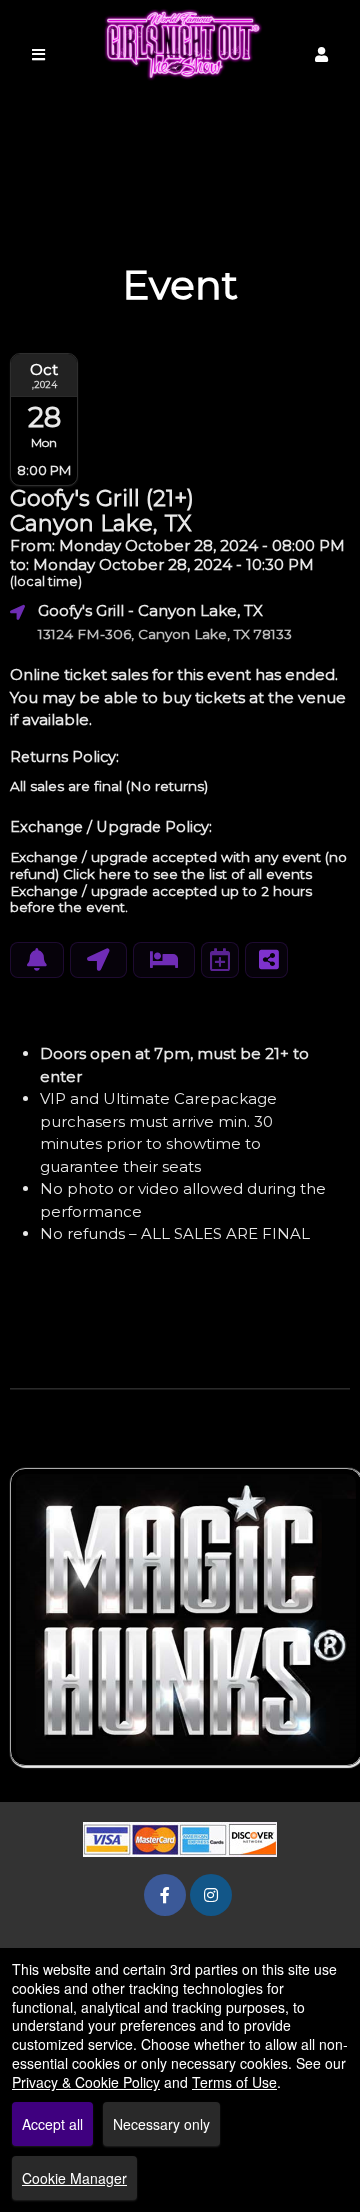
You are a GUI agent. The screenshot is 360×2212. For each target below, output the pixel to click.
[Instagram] (211, 1894)
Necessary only (161, 2124)
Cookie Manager (74, 2178)
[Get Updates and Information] (37, 960)
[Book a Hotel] (164, 960)
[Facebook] (165, 1894)
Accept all (52, 2124)
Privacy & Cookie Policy (86, 2082)
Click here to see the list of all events (187, 874)
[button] (321, 54)
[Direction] (98, 960)
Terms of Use (234, 2082)
